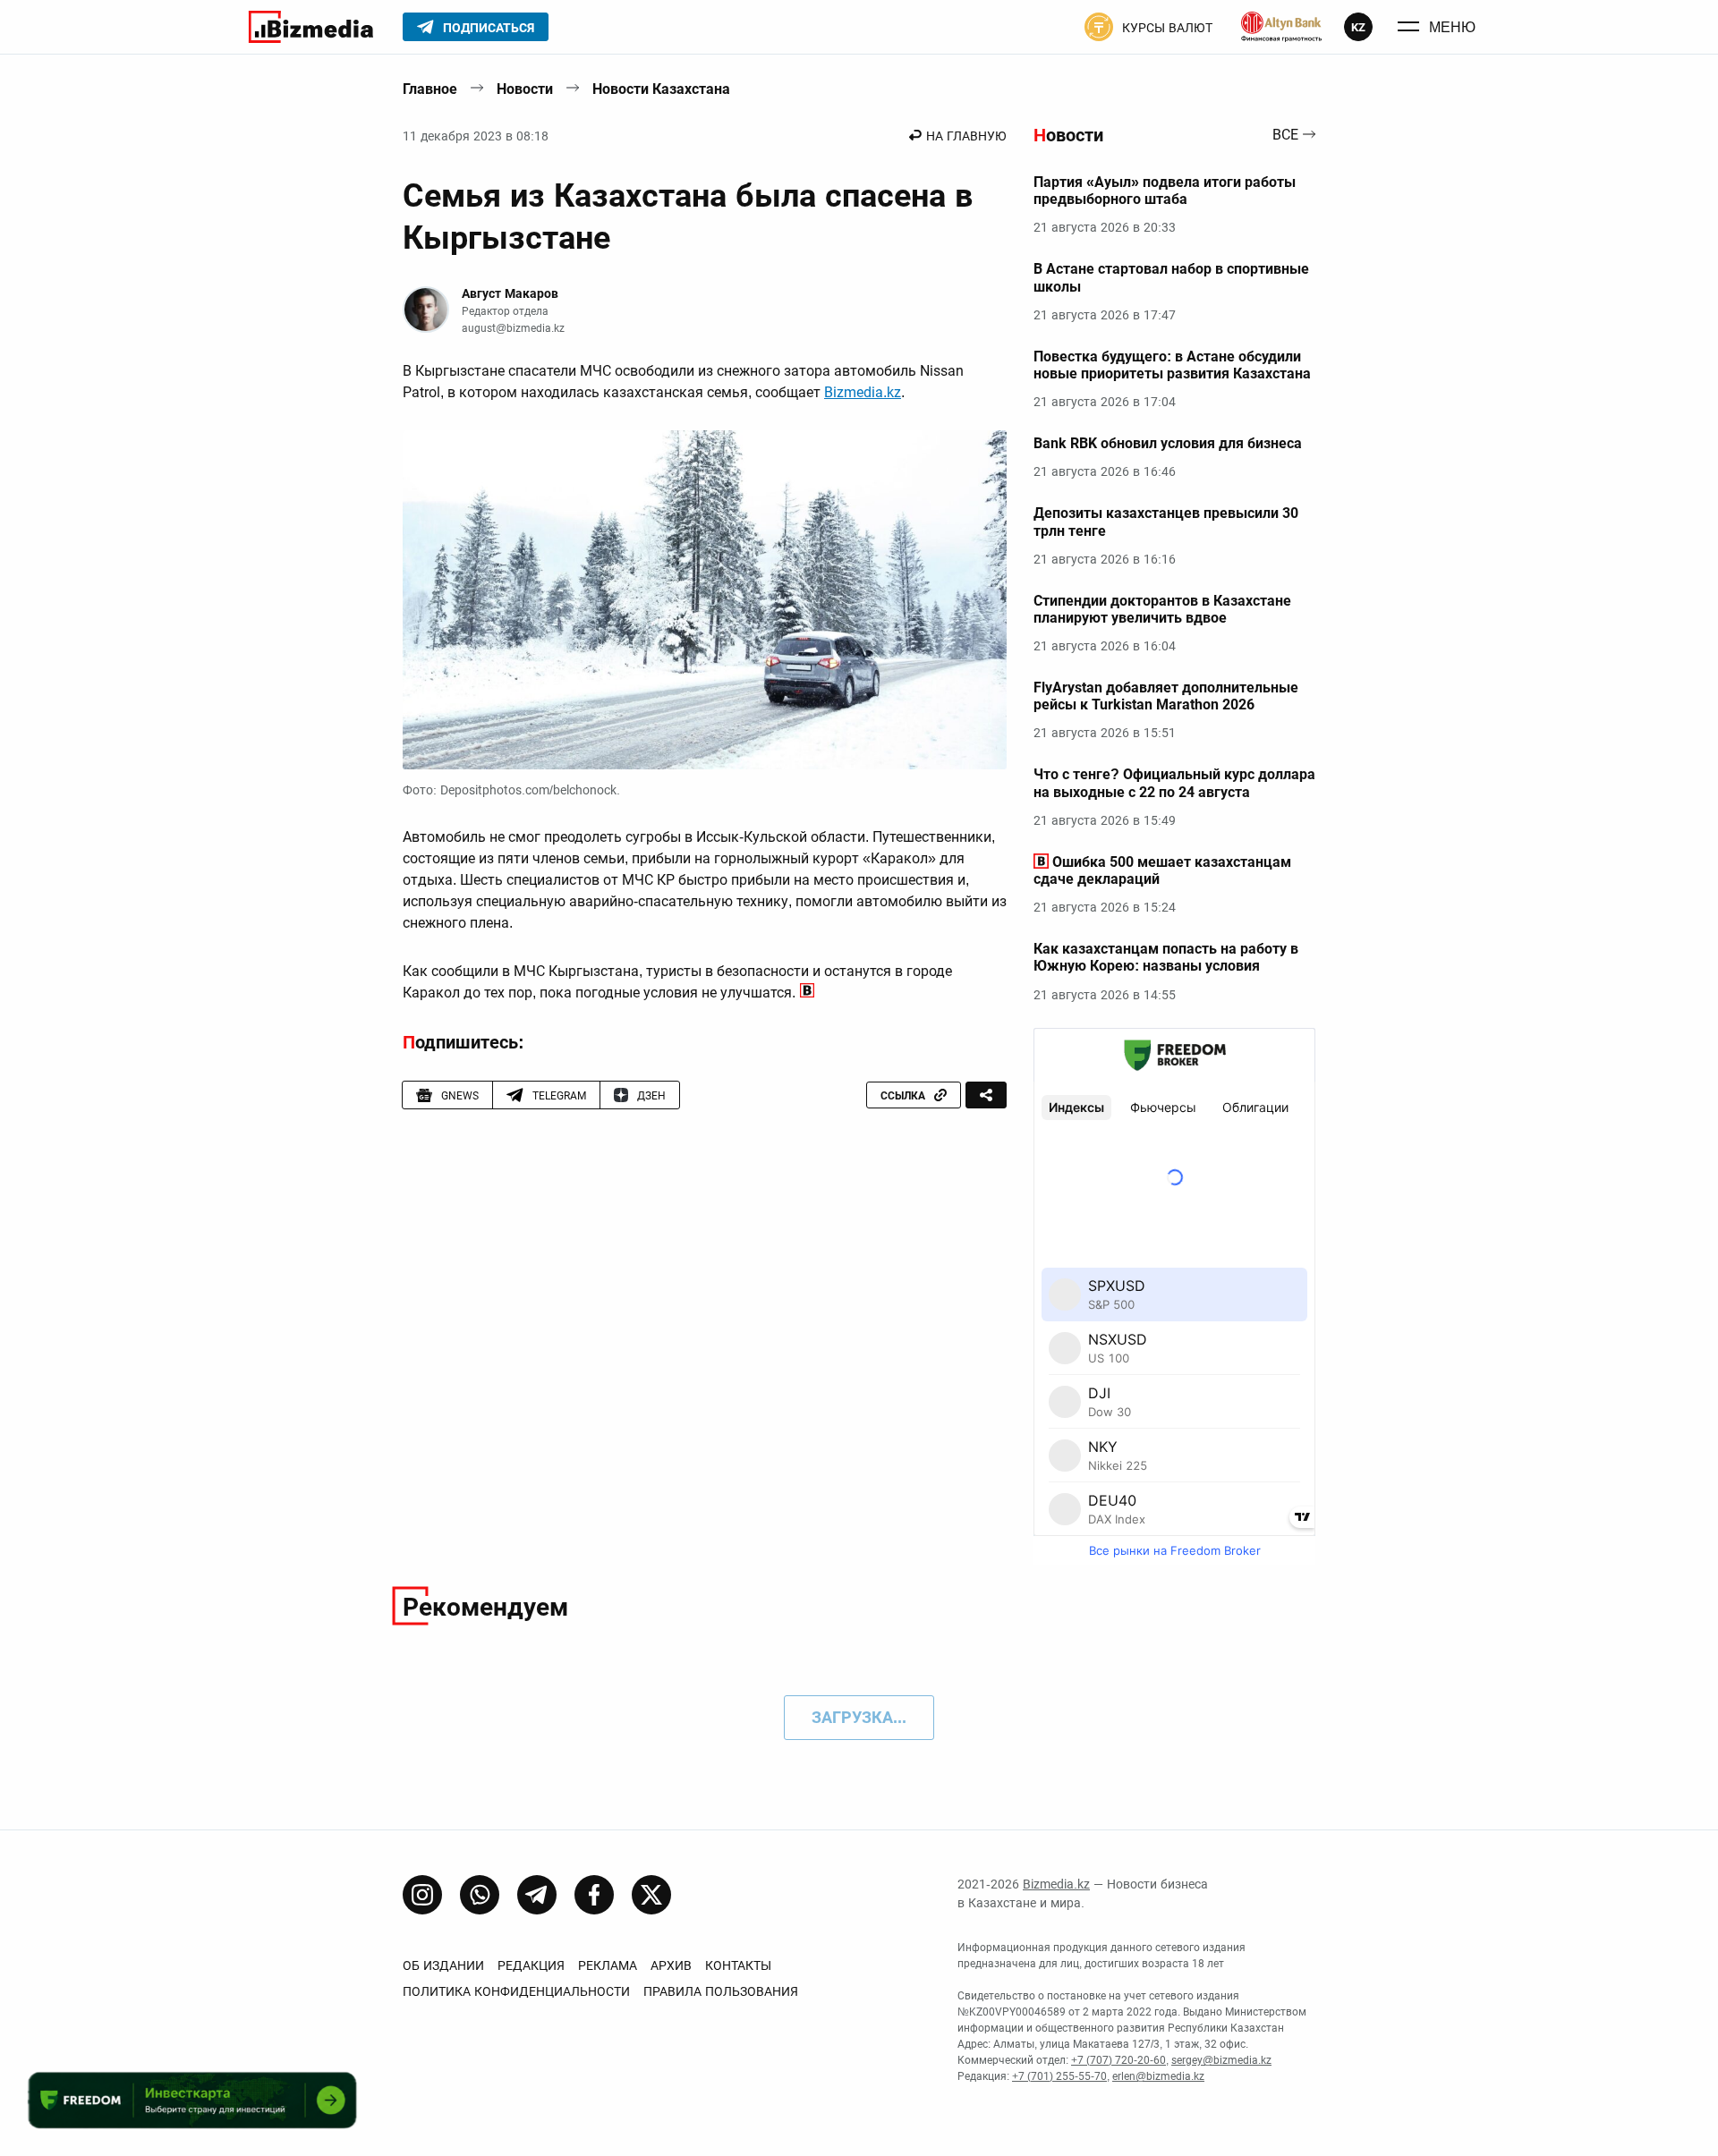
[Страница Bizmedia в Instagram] (422, 1895)
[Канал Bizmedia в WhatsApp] (480, 1895)
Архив (671, 1965)
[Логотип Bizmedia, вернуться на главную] (311, 27)
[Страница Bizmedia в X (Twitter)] (651, 1895)
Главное (430, 89)
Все (1285, 136)
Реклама (608, 1965)
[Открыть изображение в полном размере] (705, 600)
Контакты (738, 1965)
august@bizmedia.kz (513, 328)
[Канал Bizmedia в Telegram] (537, 1895)
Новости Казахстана (661, 89)
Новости (525, 89)
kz (1358, 27)
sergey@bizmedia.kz (1221, 2060)
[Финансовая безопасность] (1281, 27)
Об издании (443, 1965)
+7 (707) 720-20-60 (1118, 2060)
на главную (966, 136)
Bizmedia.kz (863, 392)
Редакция (531, 1965)
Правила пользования (721, 1991)
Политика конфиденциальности (516, 1991)
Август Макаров (510, 293)
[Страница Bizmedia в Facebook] (594, 1895)
